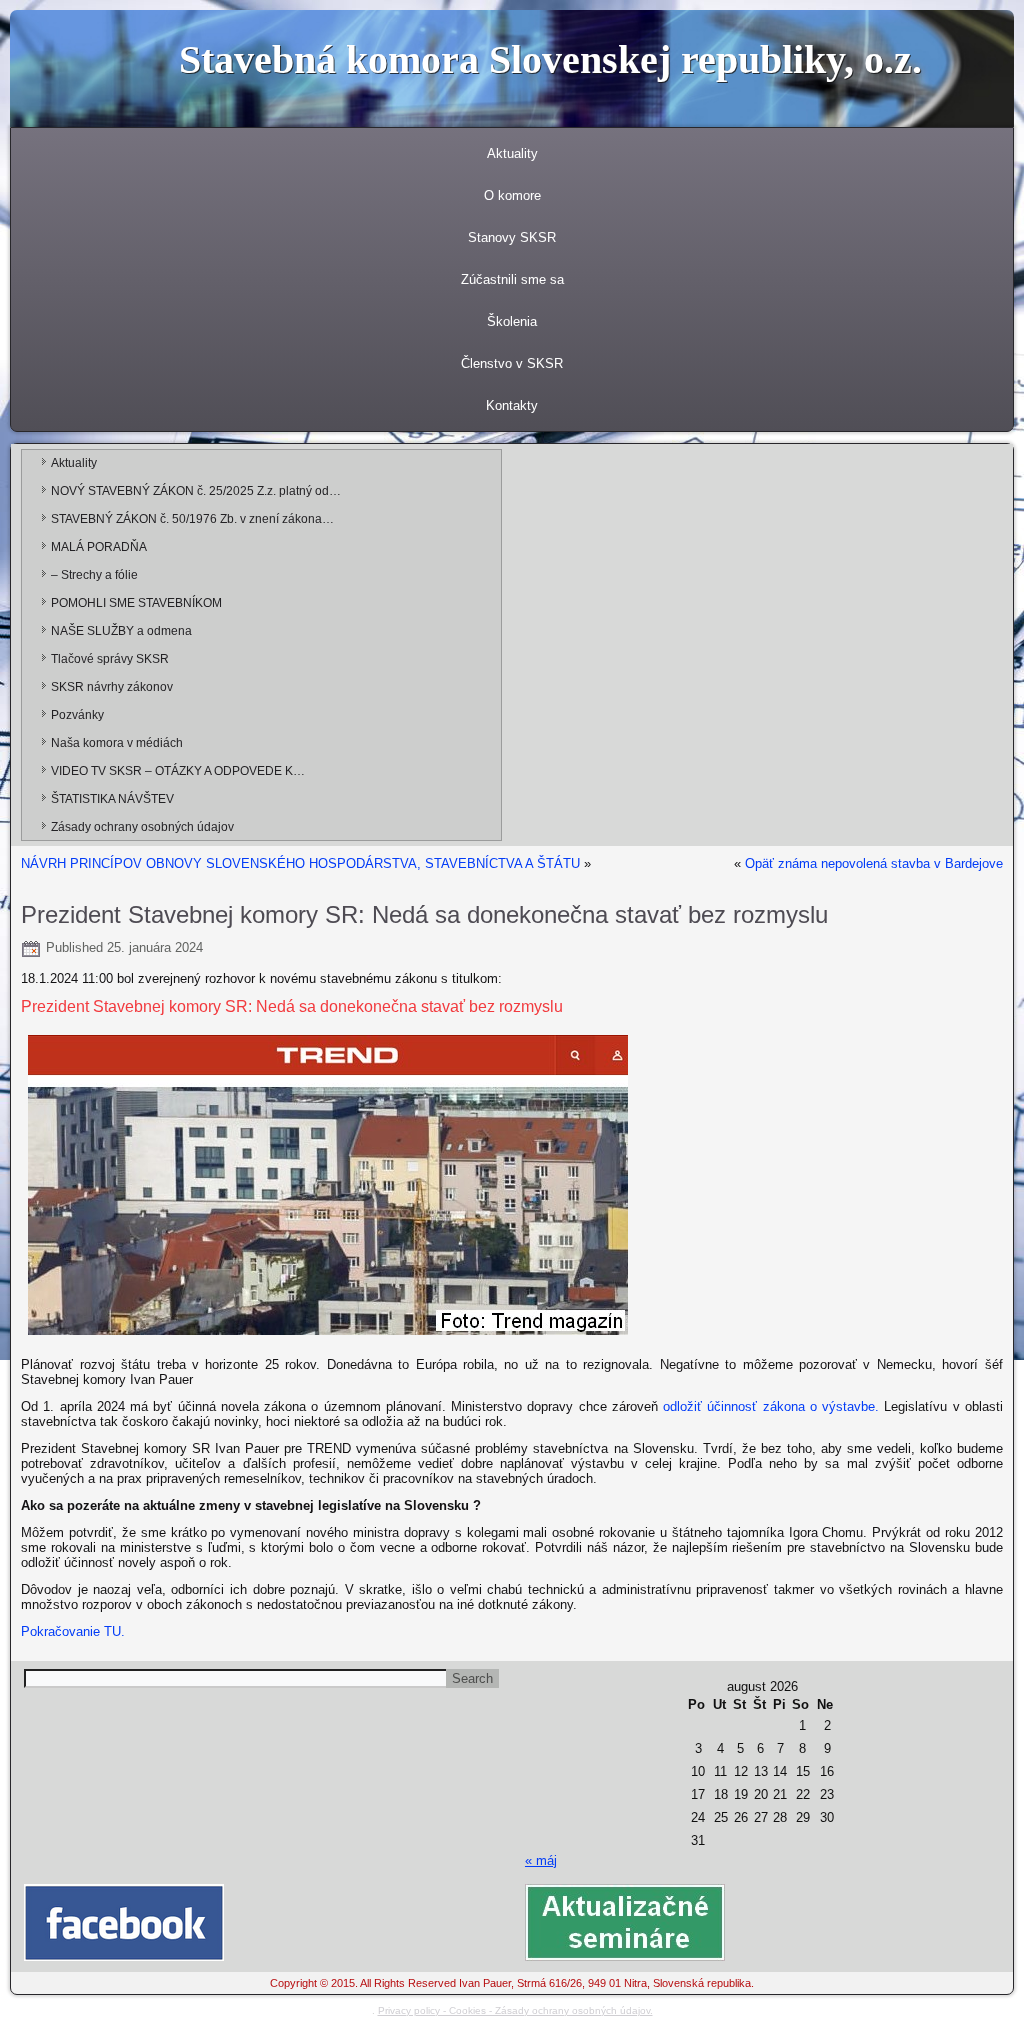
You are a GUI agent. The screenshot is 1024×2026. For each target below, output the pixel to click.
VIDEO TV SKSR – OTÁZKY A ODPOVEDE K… (178, 771)
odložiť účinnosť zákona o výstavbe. (771, 1406)
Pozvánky (77, 715)
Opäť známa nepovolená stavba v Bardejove (874, 863)
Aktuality (512, 153)
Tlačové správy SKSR (110, 659)
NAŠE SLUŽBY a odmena (121, 631)
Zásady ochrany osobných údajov (142, 827)
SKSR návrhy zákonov (112, 687)
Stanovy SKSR (512, 237)
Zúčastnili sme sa (512, 279)
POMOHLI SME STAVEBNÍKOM (136, 603)
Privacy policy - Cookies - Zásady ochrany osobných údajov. (515, 2010)
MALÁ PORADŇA (99, 547)
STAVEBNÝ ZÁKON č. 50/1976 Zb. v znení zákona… (192, 519)
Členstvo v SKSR (512, 363)
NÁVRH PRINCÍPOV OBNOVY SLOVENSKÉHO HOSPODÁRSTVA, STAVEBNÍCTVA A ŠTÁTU (300, 863)
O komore (512, 195)
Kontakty (512, 405)
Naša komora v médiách (117, 743)
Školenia (512, 321)
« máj (541, 1860)
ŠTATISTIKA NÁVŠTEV (112, 799)
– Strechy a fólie (94, 575)
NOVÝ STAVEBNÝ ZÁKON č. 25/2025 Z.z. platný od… (196, 491)
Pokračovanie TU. (73, 1631)
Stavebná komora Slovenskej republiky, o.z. (550, 59)
